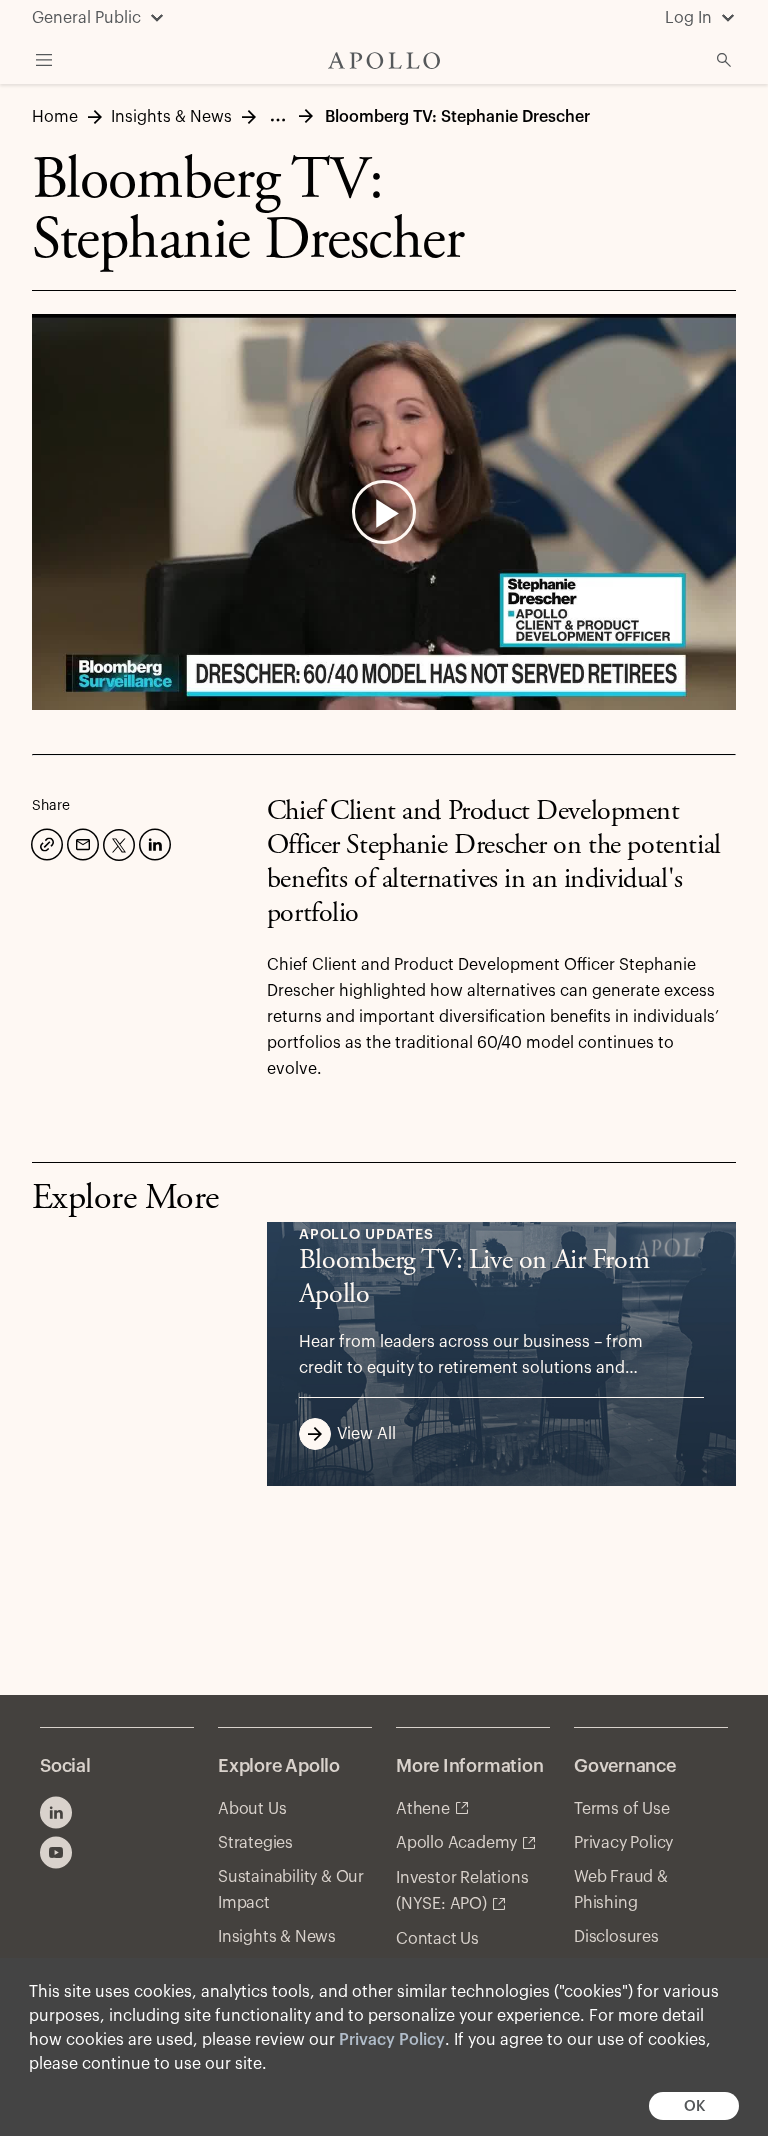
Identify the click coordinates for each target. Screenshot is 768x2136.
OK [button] (694, 2106)
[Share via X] (117, 843)
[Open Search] (724, 60)
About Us (252, 1809)
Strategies (255, 1843)
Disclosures (616, 1937)
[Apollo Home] (384, 60)
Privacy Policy (392, 2040)
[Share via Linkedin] (153, 842)
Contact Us (437, 1939)
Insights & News (277, 1937)
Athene (423, 1809)
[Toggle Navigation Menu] (44, 60)
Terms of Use (622, 1809)
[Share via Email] (81, 842)
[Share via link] (45, 842)
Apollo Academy (456, 1843)
